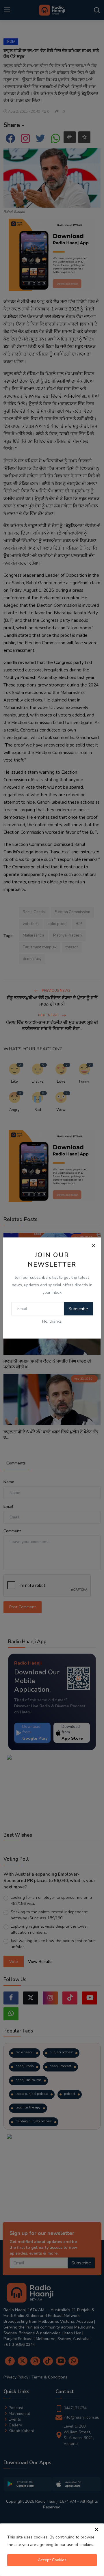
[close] (96, 2530)
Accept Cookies (52, 2560)
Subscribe (78, 1309)
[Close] (93, 1246)
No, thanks (52, 1321)
